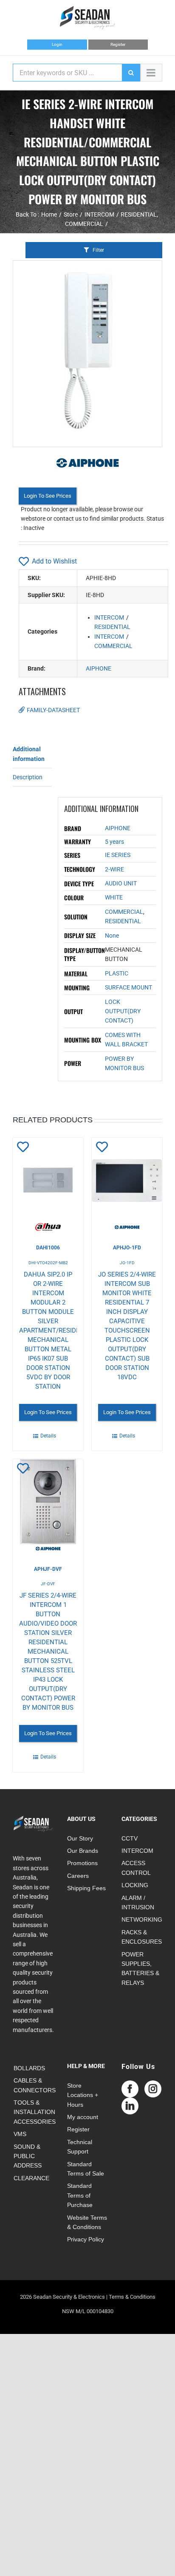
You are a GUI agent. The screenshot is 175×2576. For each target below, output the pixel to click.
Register (118, 44)
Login (57, 44)
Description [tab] (28, 777)
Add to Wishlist (54, 561)
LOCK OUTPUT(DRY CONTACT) (123, 1011)
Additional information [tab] (29, 754)
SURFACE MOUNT (128, 987)
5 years (114, 842)
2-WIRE (114, 869)
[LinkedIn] (130, 2106)
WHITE (114, 897)
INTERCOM (109, 617)
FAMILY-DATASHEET (53, 710)
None (112, 936)
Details (48, 1436)
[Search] (131, 73)
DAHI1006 (48, 1248)
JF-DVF (48, 1584)
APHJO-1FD (127, 1248)
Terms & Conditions (132, 2297)
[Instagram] (153, 2089)
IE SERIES (118, 855)
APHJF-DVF (48, 1569)
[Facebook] (130, 2089)
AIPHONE (99, 668)
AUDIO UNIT (121, 883)
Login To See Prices (48, 496)
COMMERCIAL (113, 646)
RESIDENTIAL (112, 627)
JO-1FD (127, 1263)
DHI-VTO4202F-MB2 (48, 1263)
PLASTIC (117, 973)
